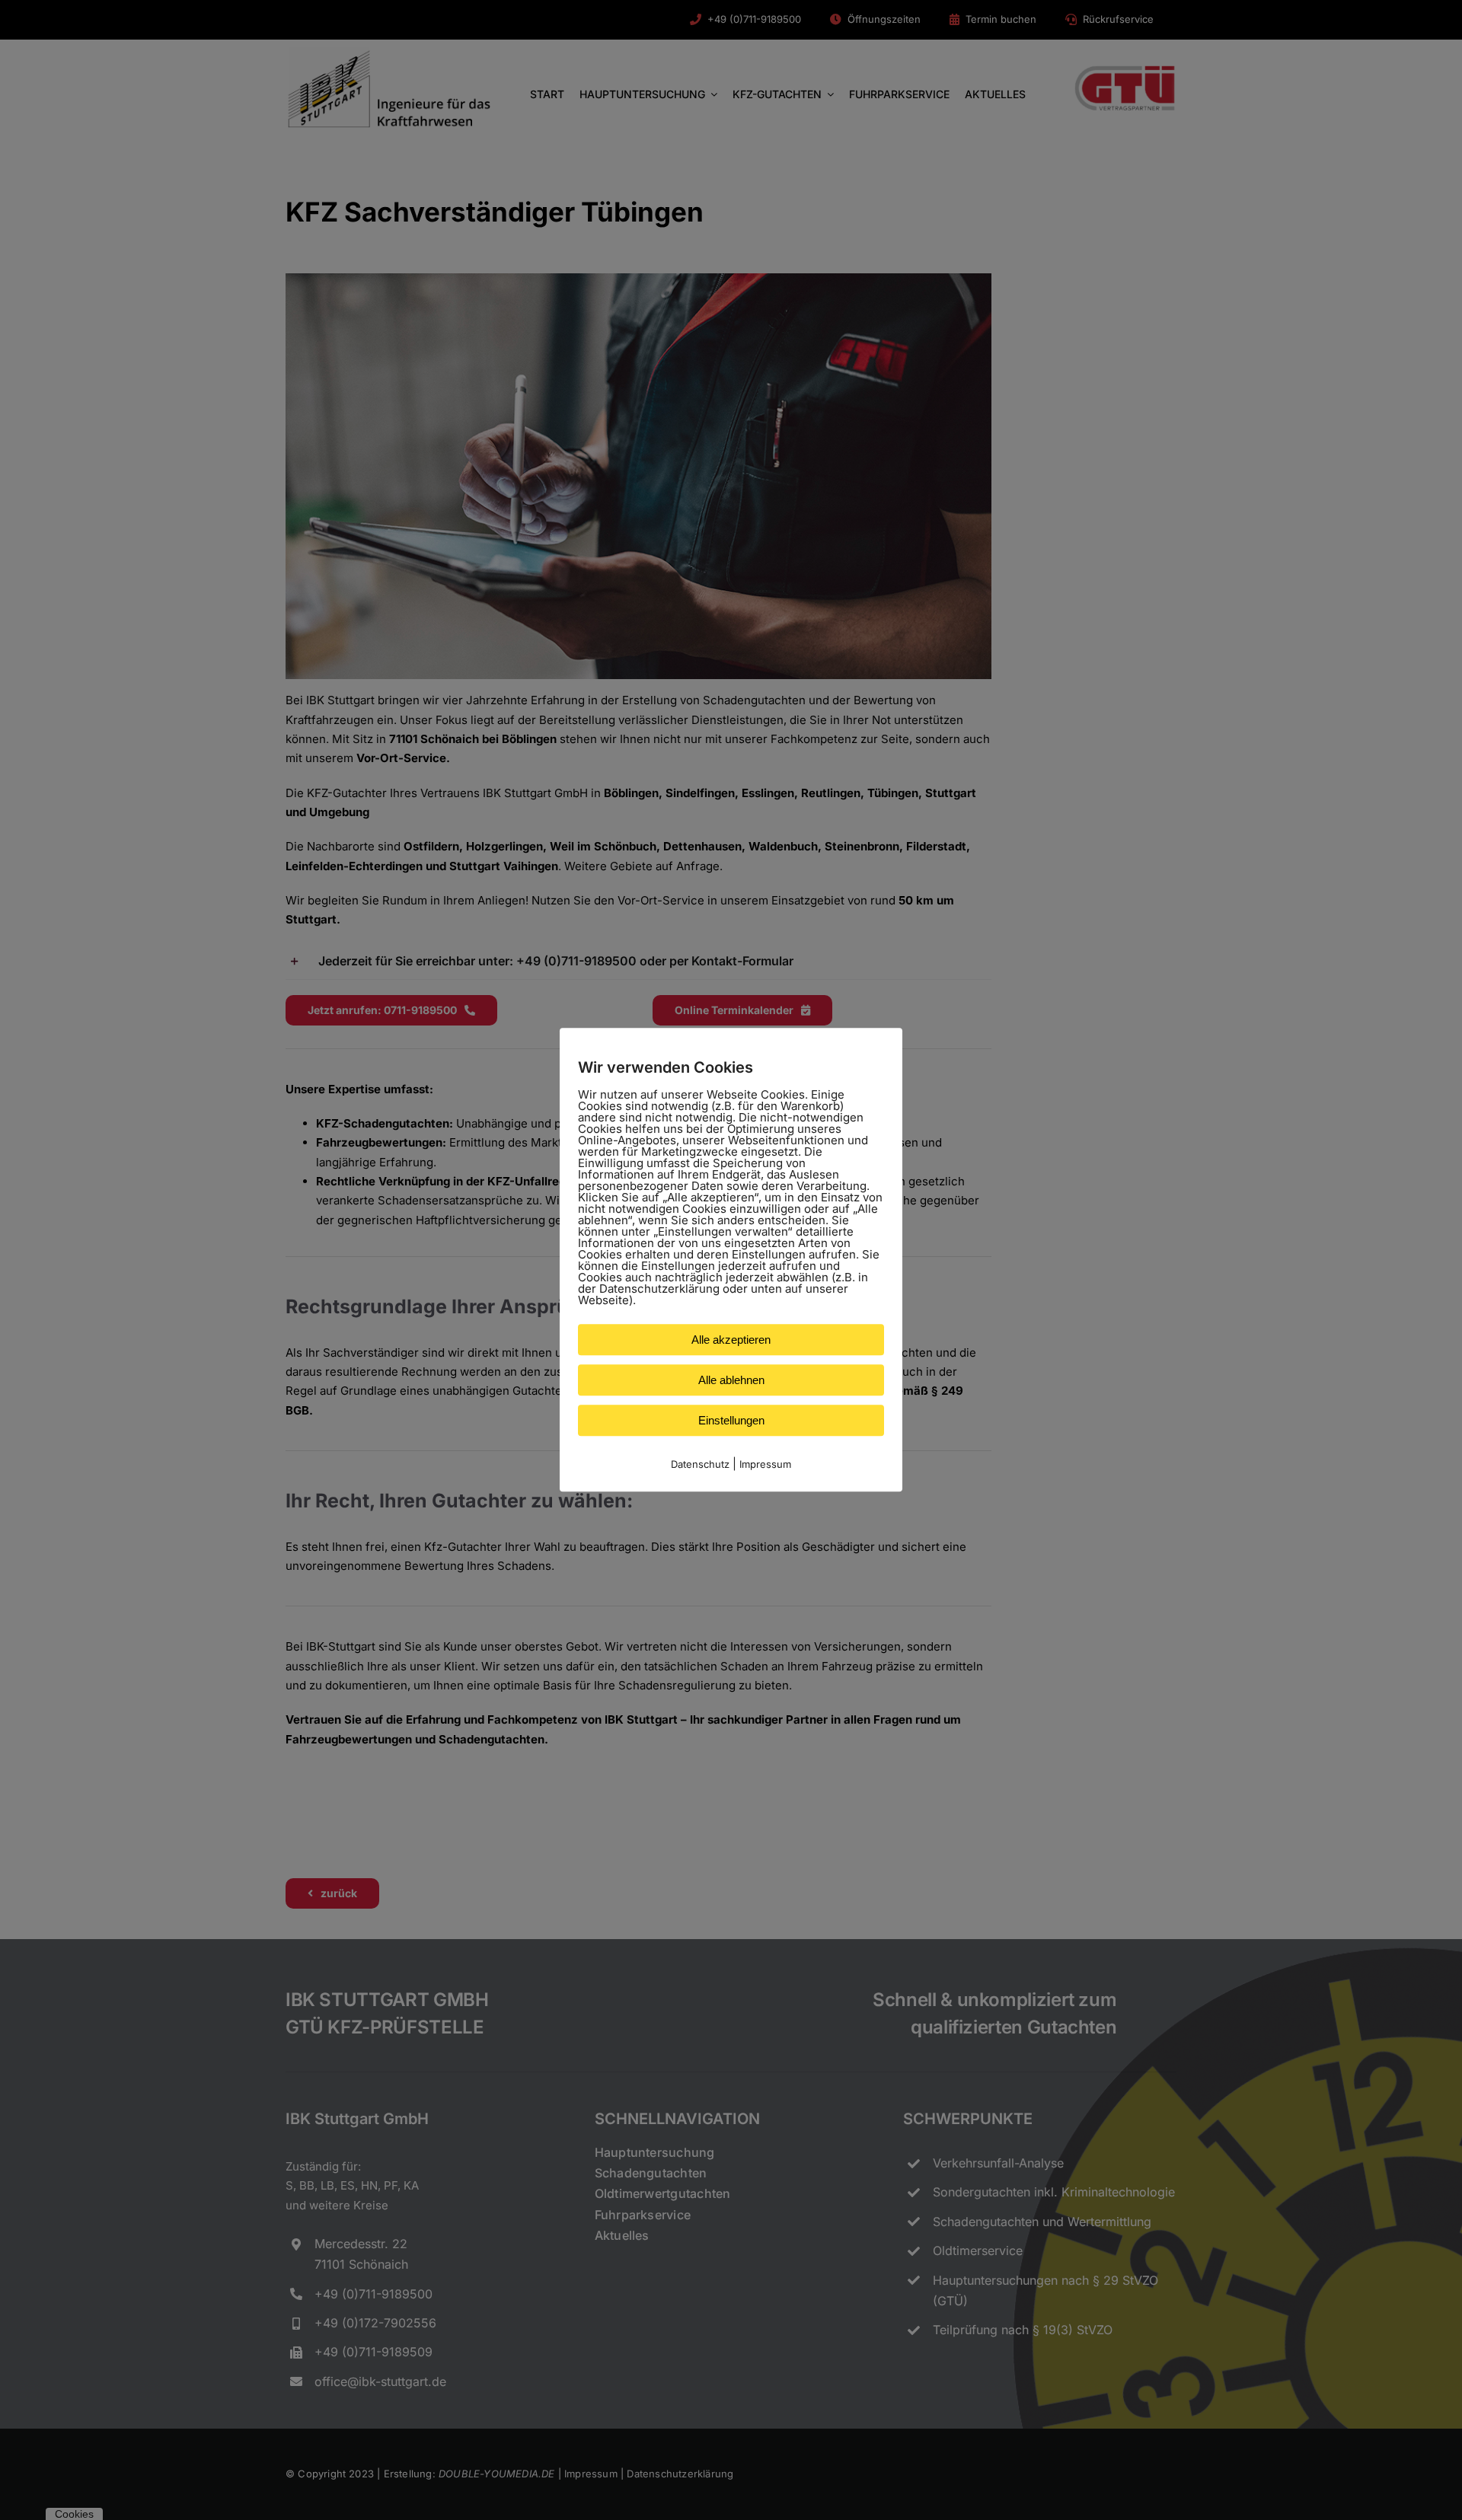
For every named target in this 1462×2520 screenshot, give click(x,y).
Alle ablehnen (731, 1380)
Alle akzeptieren (731, 1340)
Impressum (765, 1464)
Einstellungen (731, 1420)
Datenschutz (700, 1464)
